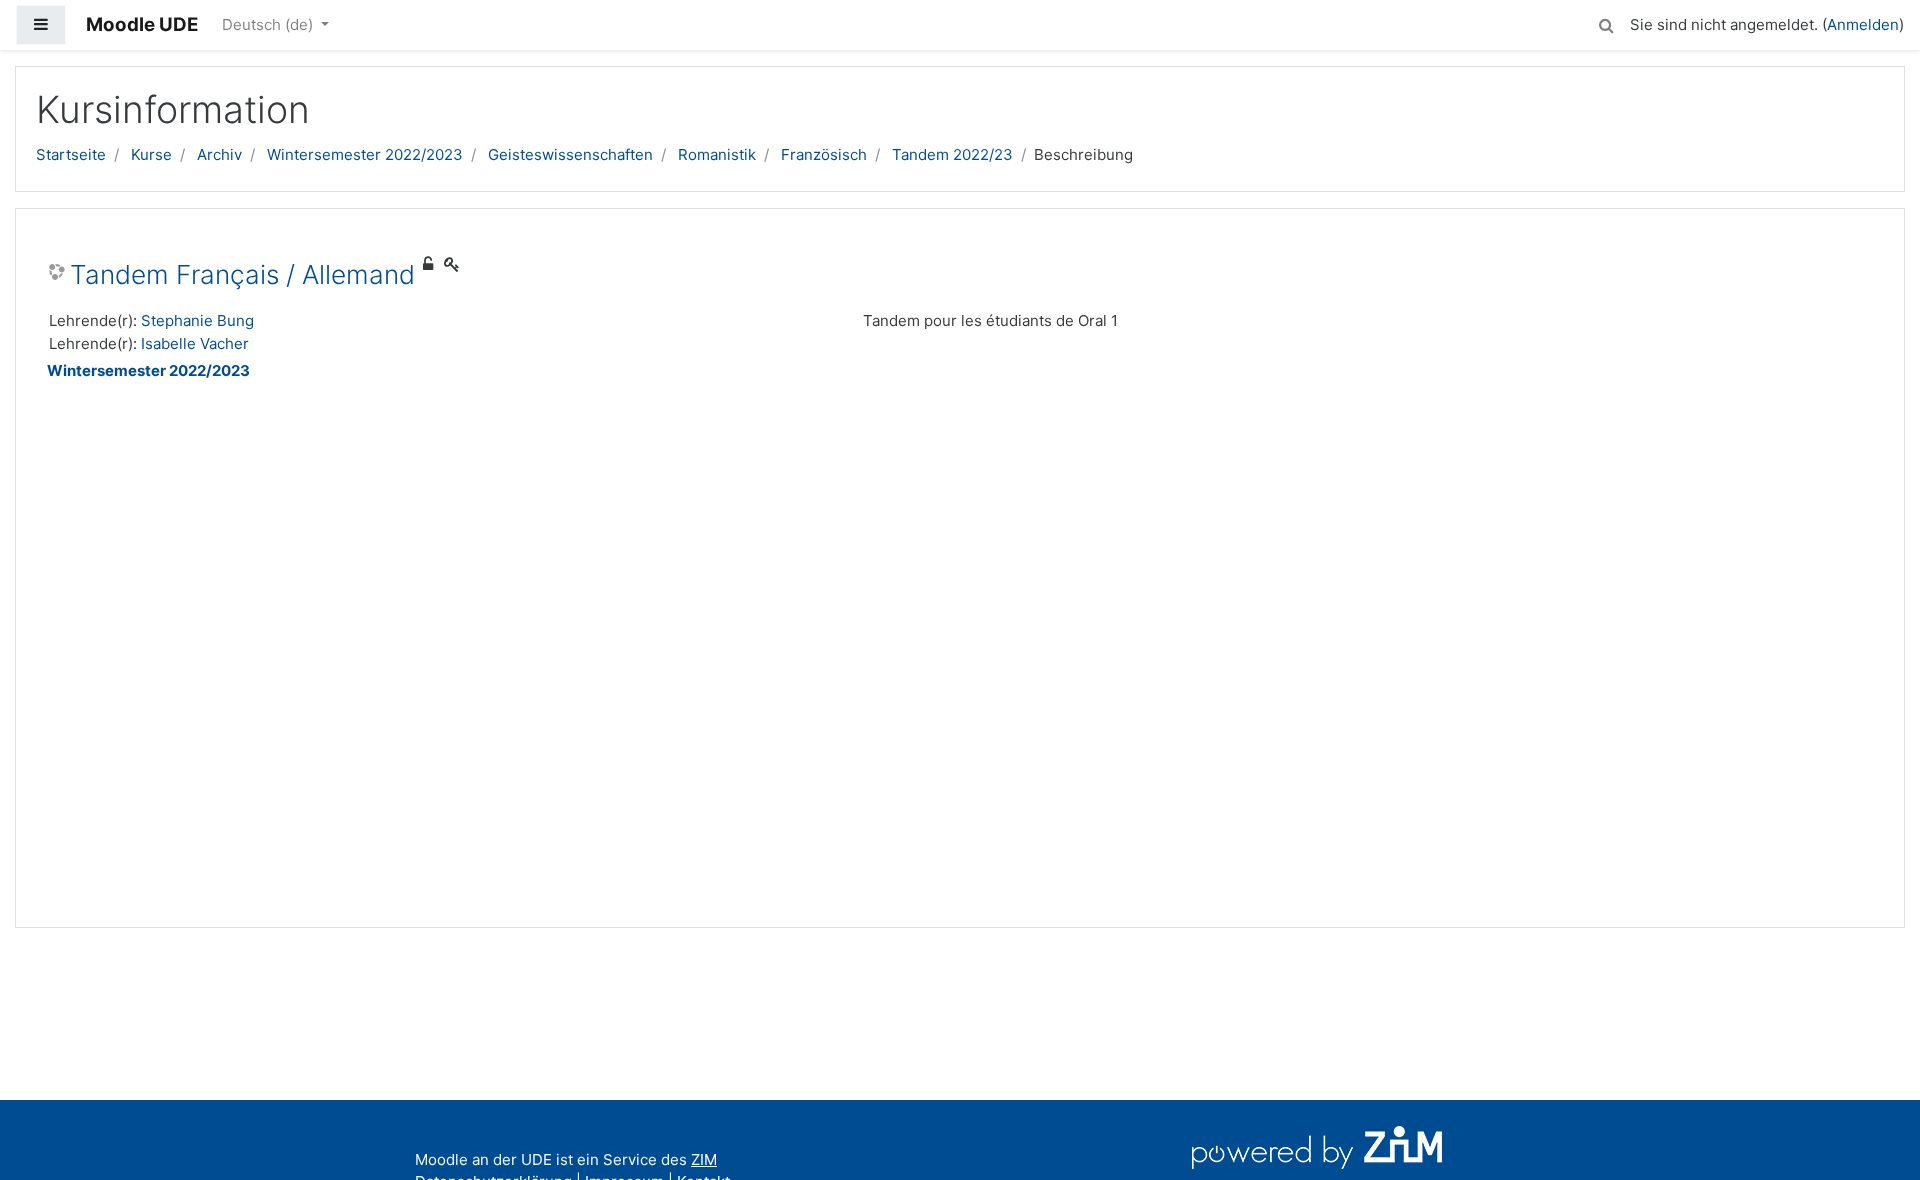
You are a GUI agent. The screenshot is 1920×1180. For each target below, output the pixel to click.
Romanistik (717, 154)
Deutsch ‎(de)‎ (269, 24)
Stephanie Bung (197, 320)
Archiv (219, 154)
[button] (1606, 22)
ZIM (704, 1159)
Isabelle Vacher (195, 343)
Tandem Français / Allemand (242, 274)
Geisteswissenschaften (570, 154)
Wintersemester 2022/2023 (365, 154)
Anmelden (1863, 24)
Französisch (824, 154)
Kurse (151, 154)
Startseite (71, 154)
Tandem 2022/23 (952, 154)
